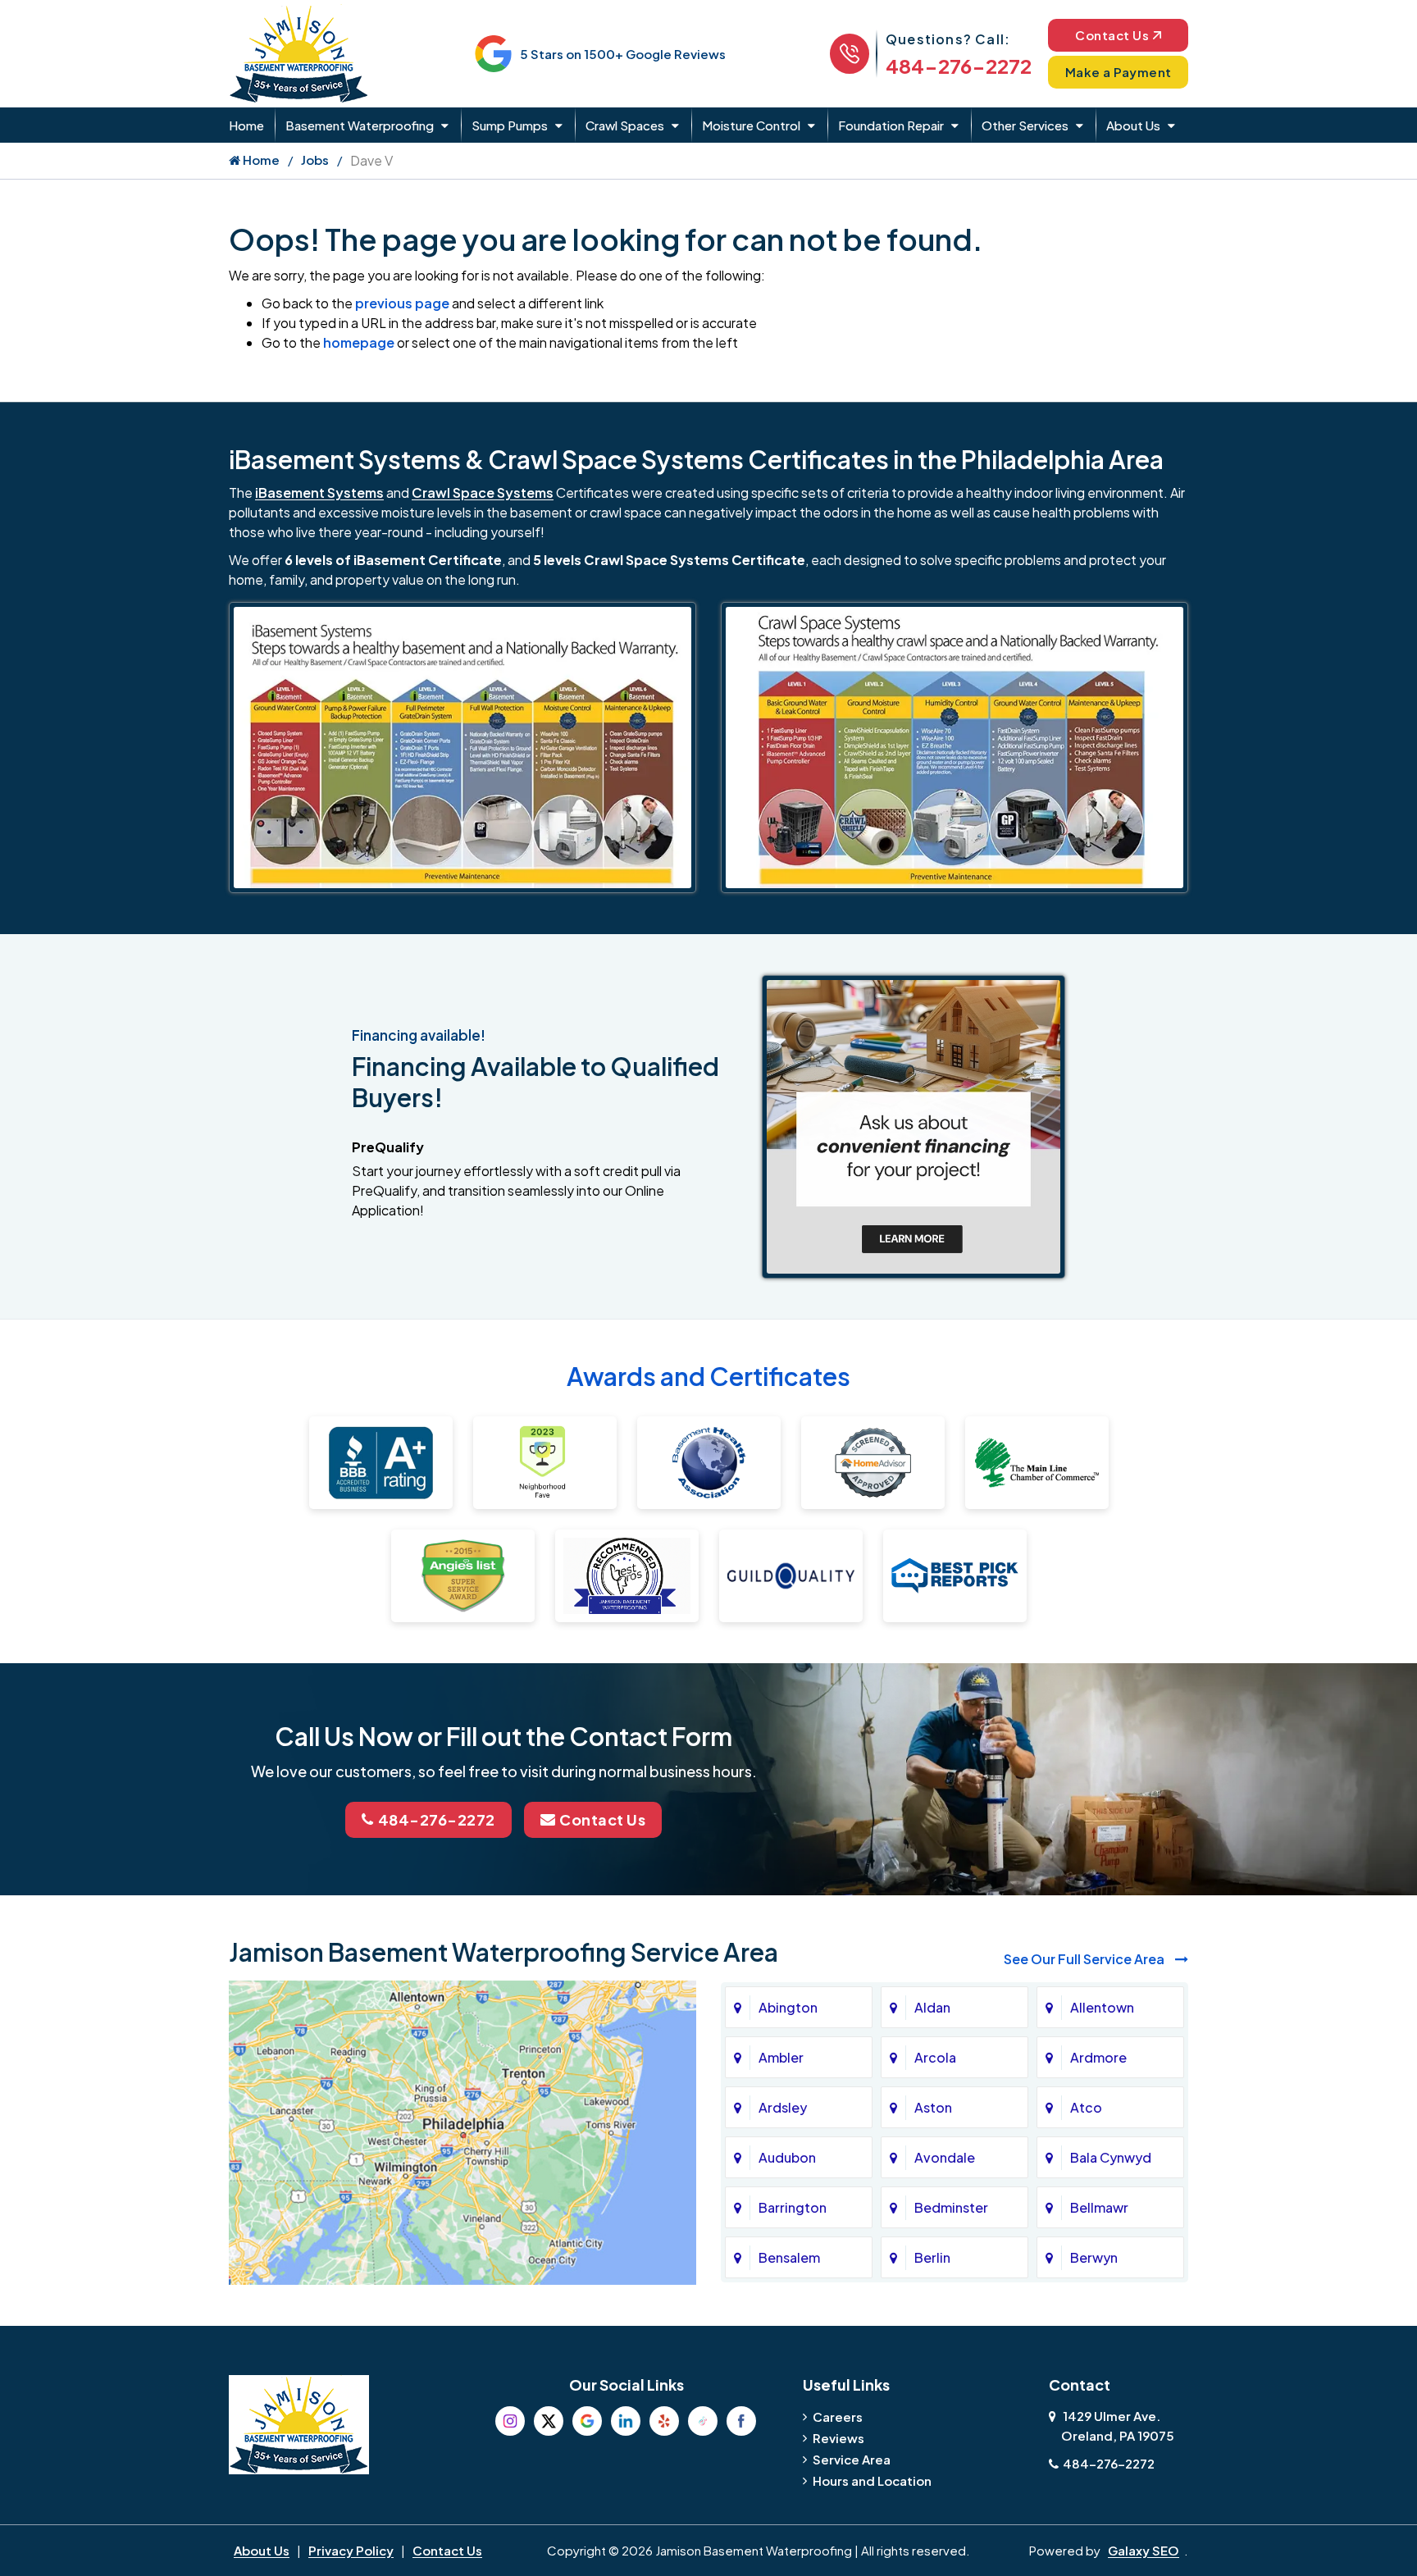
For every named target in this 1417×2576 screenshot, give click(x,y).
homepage (359, 342)
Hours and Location (872, 2480)
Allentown (1102, 2007)
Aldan (932, 2007)
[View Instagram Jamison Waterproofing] (510, 2421)
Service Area (852, 2459)
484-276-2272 (959, 66)
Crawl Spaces (625, 125)
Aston (933, 2107)
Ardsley (783, 2107)
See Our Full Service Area (1085, 1959)
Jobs (315, 160)
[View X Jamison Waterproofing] (549, 2421)
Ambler (781, 2057)
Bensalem (789, 2257)
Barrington (793, 2207)
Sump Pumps (510, 125)
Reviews (838, 2438)
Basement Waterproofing (360, 125)
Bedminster (951, 2207)
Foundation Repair (891, 125)
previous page (402, 303)
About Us (1133, 125)
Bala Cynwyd (1111, 2157)
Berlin (932, 2257)
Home (246, 125)
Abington (788, 2007)
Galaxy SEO (1144, 2550)
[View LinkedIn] (626, 2421)
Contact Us (1112, 35)
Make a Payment (1119, 72)
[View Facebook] (741, 2421)
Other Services (1025, 125)
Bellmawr (1099, 2207)
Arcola (935, 2057)
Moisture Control (751, 125)
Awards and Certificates (708, 1376)
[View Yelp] (664, 2421)
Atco (1086, 2107)
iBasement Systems (319, 492)
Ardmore (1098, 2057)
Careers (838, 2416)
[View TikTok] (703, 2421)
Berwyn (1094, 2257)
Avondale (945, 2157)
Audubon (787, 2157)
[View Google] (587, 2421)
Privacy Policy (351, 2550)
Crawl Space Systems (483, 492)
